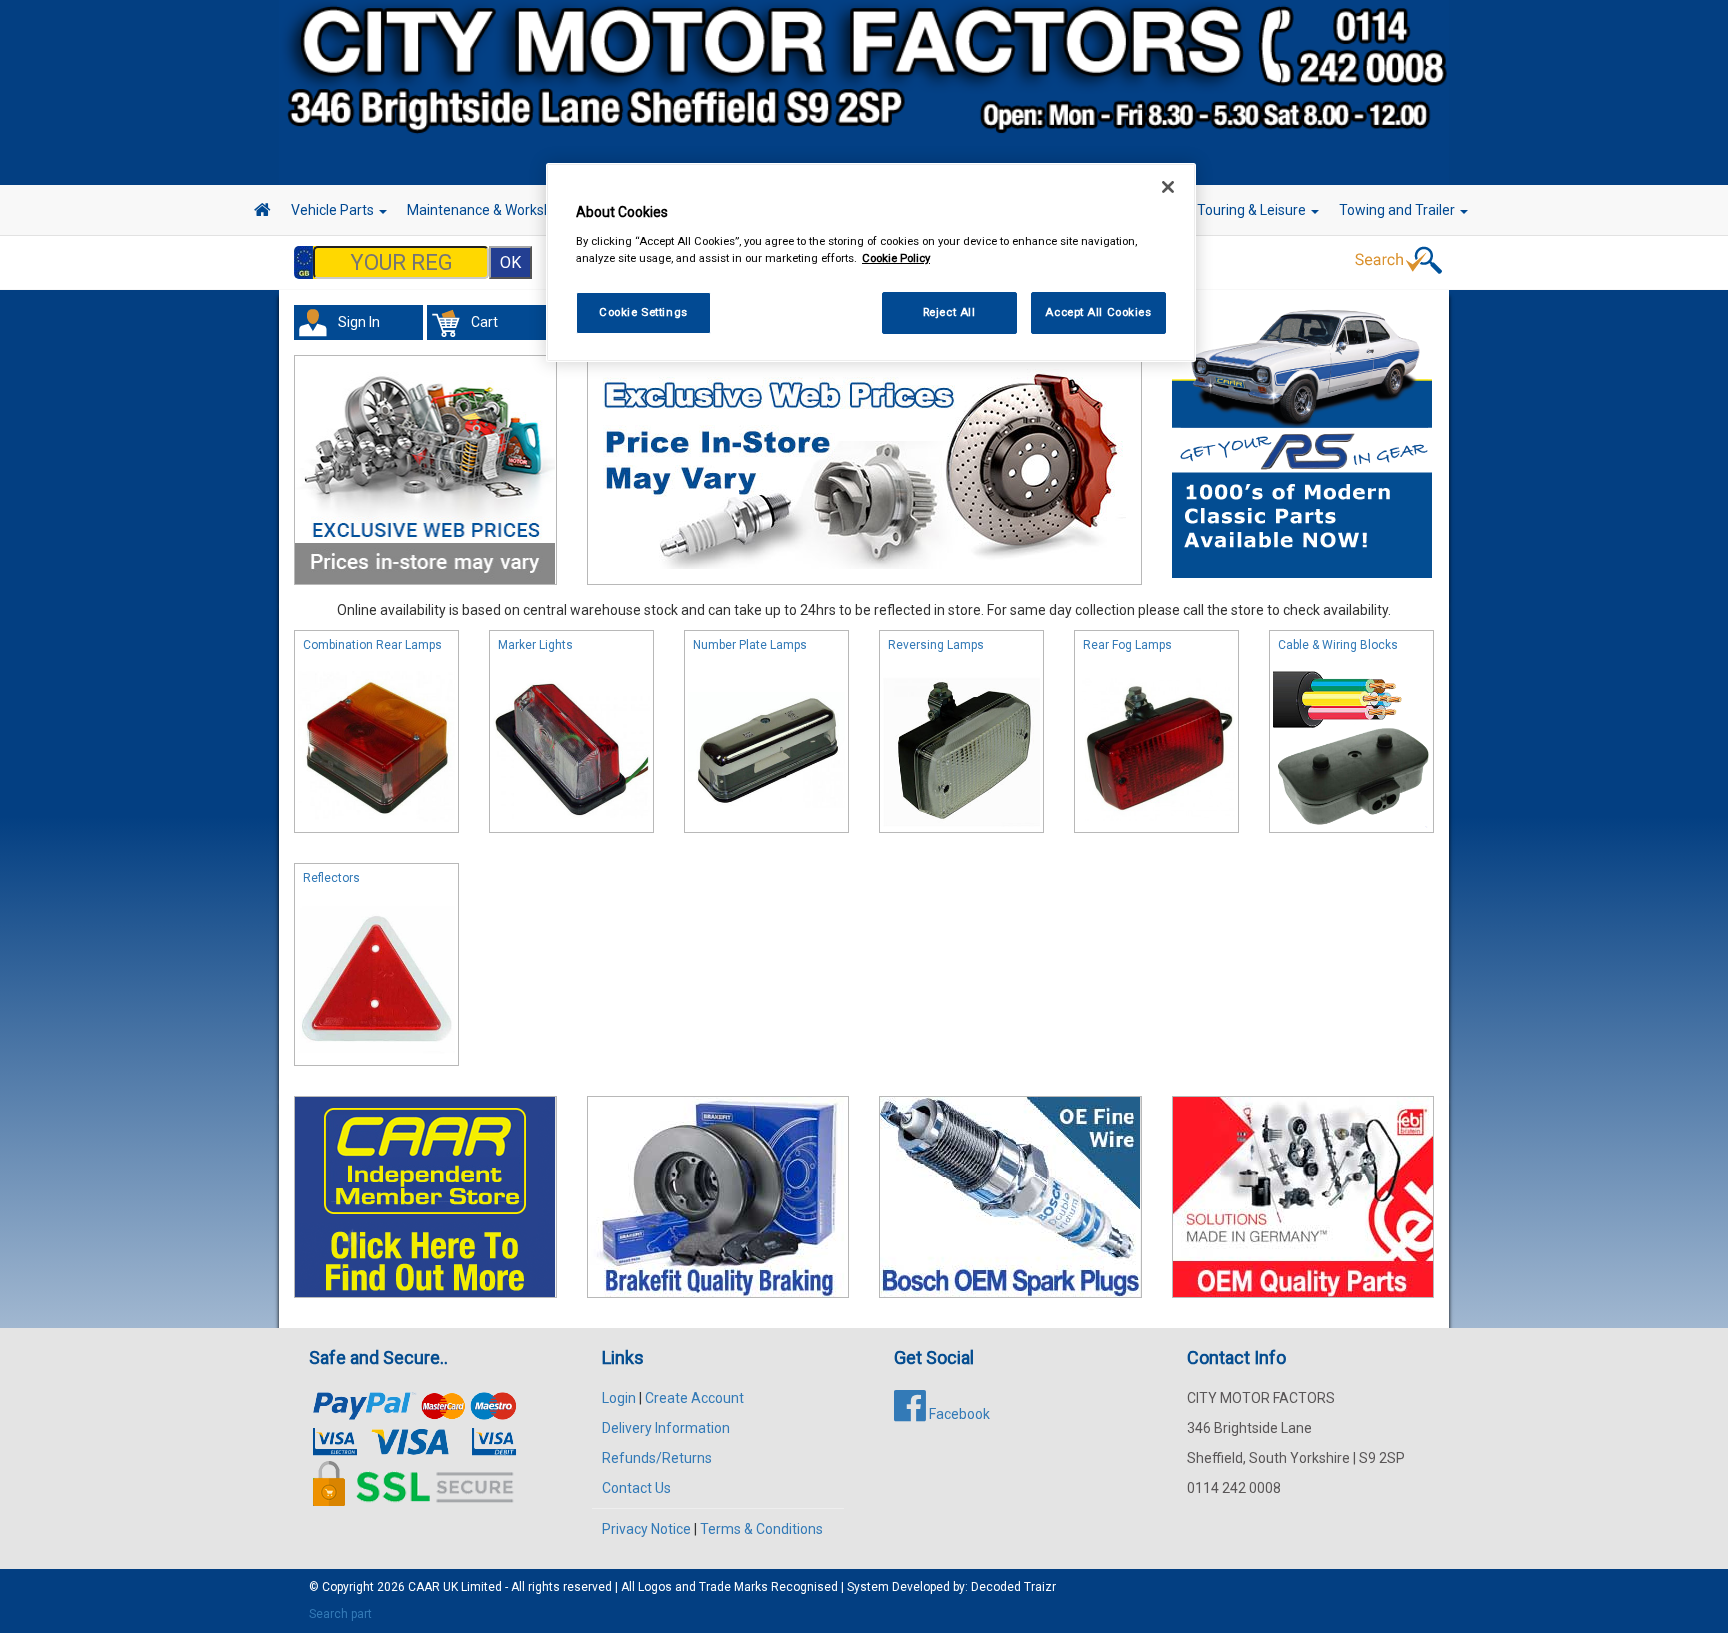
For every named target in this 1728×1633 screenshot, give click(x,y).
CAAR (424, 1587)
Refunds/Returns (657, 1458)
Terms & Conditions (761, 1529)
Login (619, 1398)
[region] (871, 262)
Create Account (694, 1398)
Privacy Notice (646, 1529)
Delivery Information (666, 1428)
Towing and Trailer (1398, 210)
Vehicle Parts (334, 210)
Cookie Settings (643, 312)
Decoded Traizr (1013, 1587)
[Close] (1168, 187)
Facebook (958, 1414)
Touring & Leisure (1253, 210)
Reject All (949, 312)
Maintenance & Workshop (489, 210)
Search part (340, 1614)
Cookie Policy (896, 258)
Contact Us (636, 1488)
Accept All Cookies (1098, 312)
